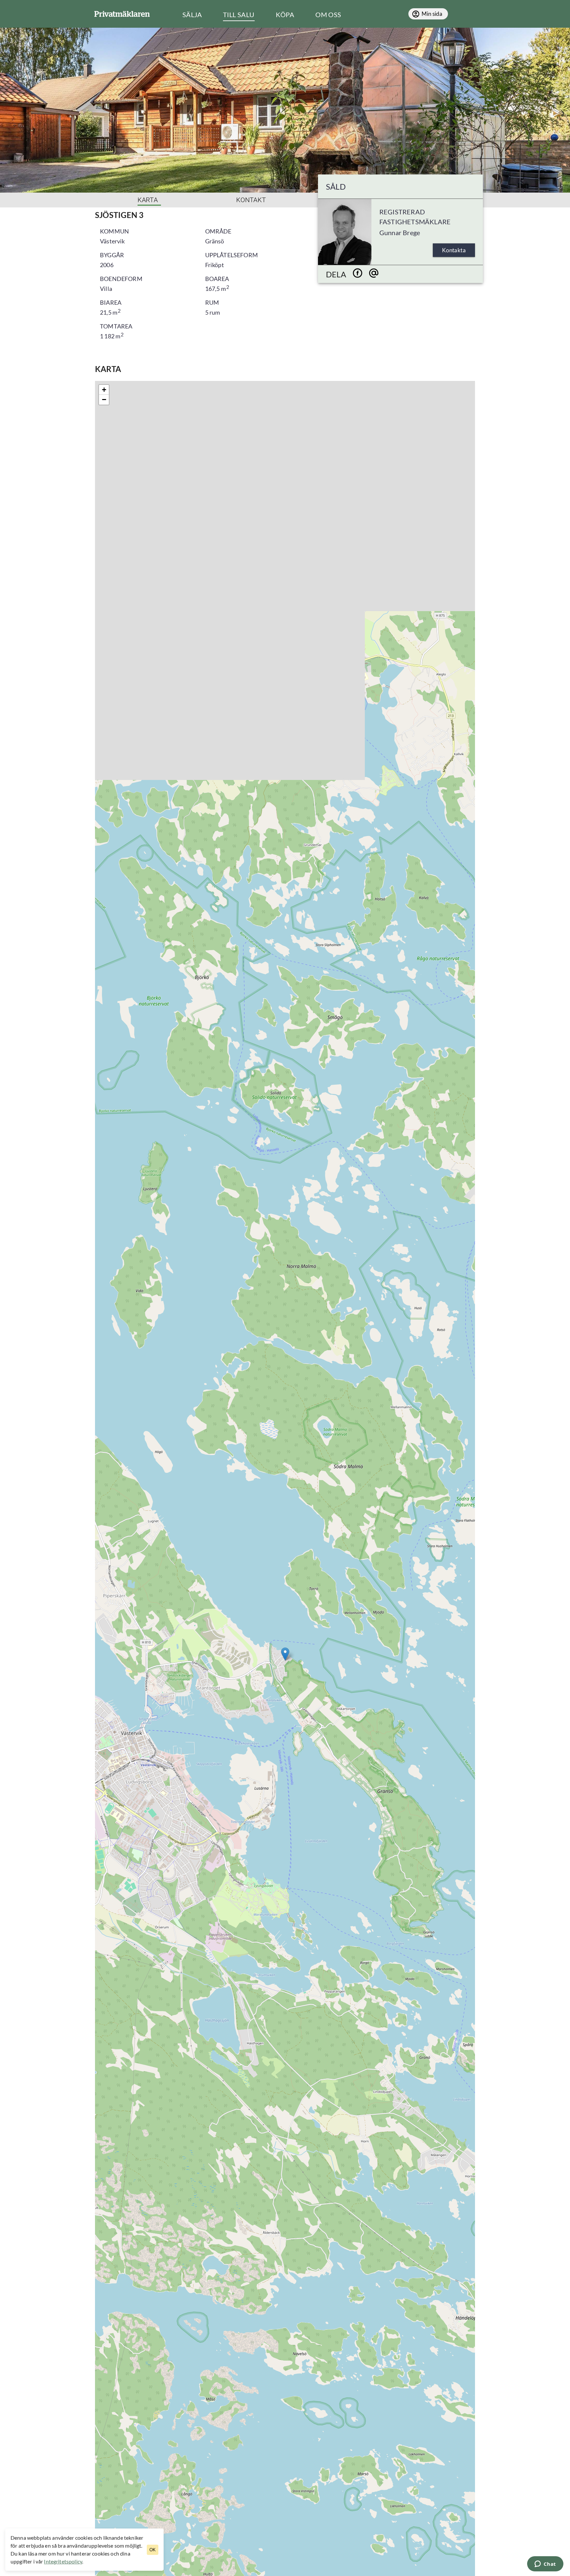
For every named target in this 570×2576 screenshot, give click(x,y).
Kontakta (454, 250)
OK (153, 2550)
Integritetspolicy (63, 2561)
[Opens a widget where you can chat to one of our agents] (545, 2564)
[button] (285, 1654)
